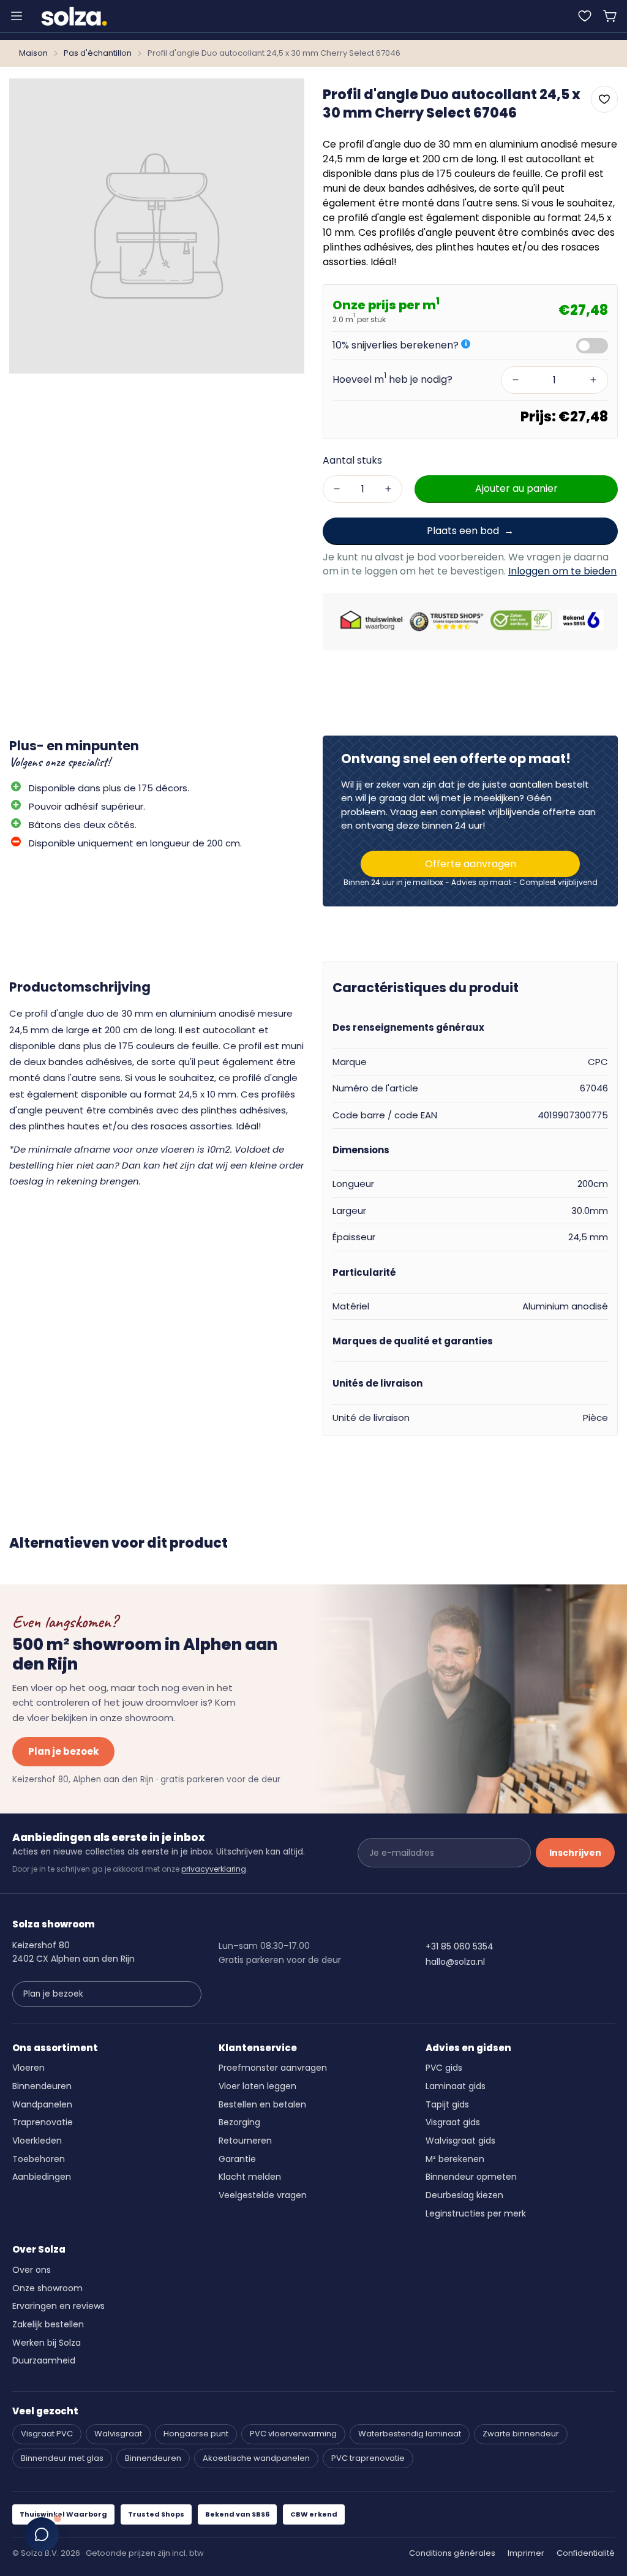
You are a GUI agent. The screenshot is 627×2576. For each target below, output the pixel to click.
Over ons (32, 2270)
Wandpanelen (42, 2104)
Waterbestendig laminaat (410, 2434)
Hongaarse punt (196, 2434)
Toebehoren (39, 2159)
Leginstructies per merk (476, 2213)
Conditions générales (452, 2553)
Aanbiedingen (42, 2177)
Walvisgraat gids (460, 2141)
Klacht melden (250, 2177)
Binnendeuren (42, 2086)
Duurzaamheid (44, 2360)
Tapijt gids (447, 2104)
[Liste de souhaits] (585, 16)
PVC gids (444, 2068)
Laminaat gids (456, 2086)
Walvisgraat (118, 2434)
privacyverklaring (214, 1869)
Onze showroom (47, 2288)
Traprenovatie (43, 2122)
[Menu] (17, 16)
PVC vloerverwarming (293, 2434)
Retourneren (245, 2141)
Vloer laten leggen (257, 2086)
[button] (610, 16)
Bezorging (239, 2122)
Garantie (237, 2159)
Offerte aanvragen (471, 864)
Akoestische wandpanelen (256, 2458)
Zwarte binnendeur (521, 2434)
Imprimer (526, 2553)
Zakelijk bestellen (48, 2324)
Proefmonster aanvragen (273, 2068)
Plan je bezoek (63, 1751)
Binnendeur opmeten (471, 2177)
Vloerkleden (37, 2141)
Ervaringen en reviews (58, 2306)
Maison (33, 53)
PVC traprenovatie (368, 2458)
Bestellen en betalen (262, 2104)
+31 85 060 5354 (460, 1946)
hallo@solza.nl (455, 1962)
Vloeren (28, 2068)
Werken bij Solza (47, 2343)
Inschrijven (575, 1853)
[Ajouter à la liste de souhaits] (604, 99)
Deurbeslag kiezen (464, 2195)
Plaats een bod (463, 531)
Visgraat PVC (47, 2434)
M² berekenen (455, 2159)
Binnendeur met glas (62, 2458)
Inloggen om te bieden (562, 571)
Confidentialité (586, 2553)
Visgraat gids (453, 2122)
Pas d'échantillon (98, 53)
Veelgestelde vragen (263, 2195)
